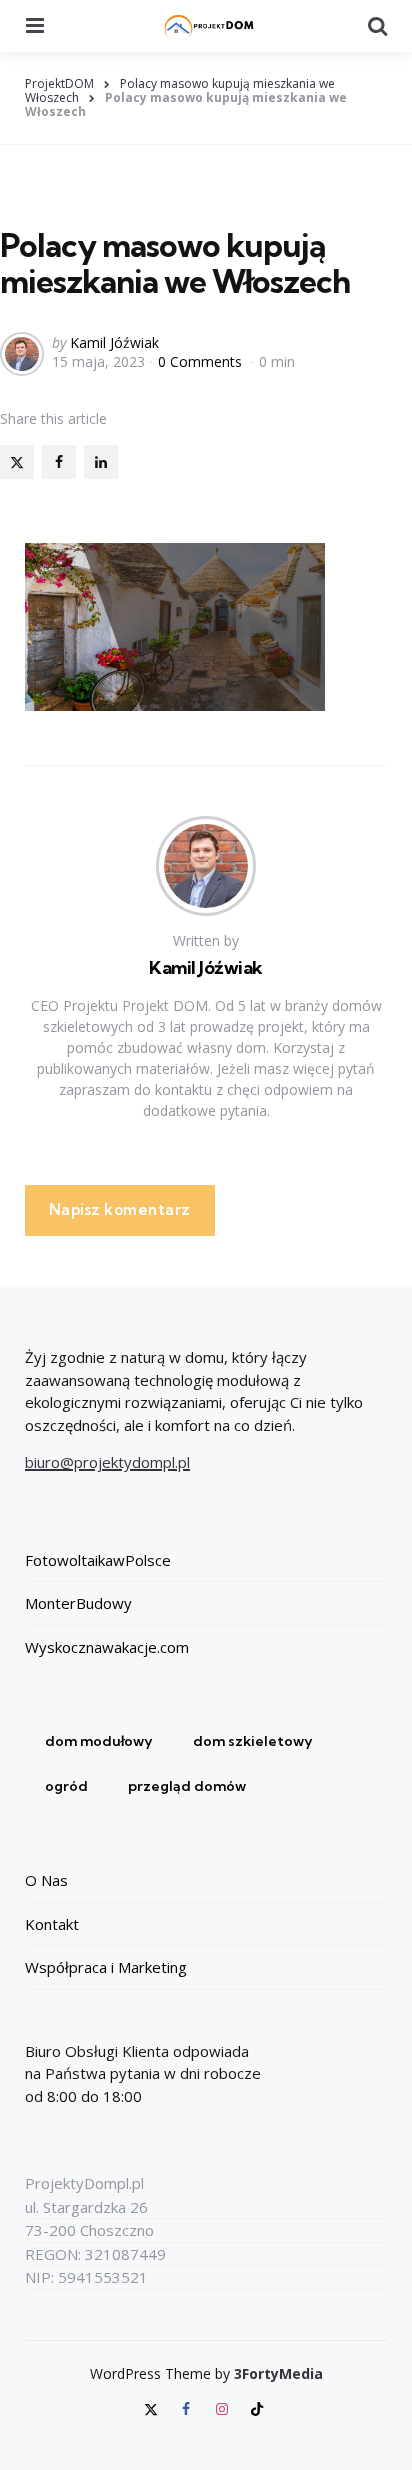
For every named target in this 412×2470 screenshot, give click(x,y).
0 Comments (202, 361)
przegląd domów (187, 1786)
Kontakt (52, 1924)
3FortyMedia (278, 2373)
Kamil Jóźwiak (114, 342)
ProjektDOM (59, 83)
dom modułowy (99, 1741)
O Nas (46, 1880)
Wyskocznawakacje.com (107, 1647)
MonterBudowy (78, 1603)
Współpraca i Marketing (106, 1967)
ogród (66, 1786)
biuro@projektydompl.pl (107, 1462)
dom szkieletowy (253, 1741)
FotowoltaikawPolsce (98, 1560)
